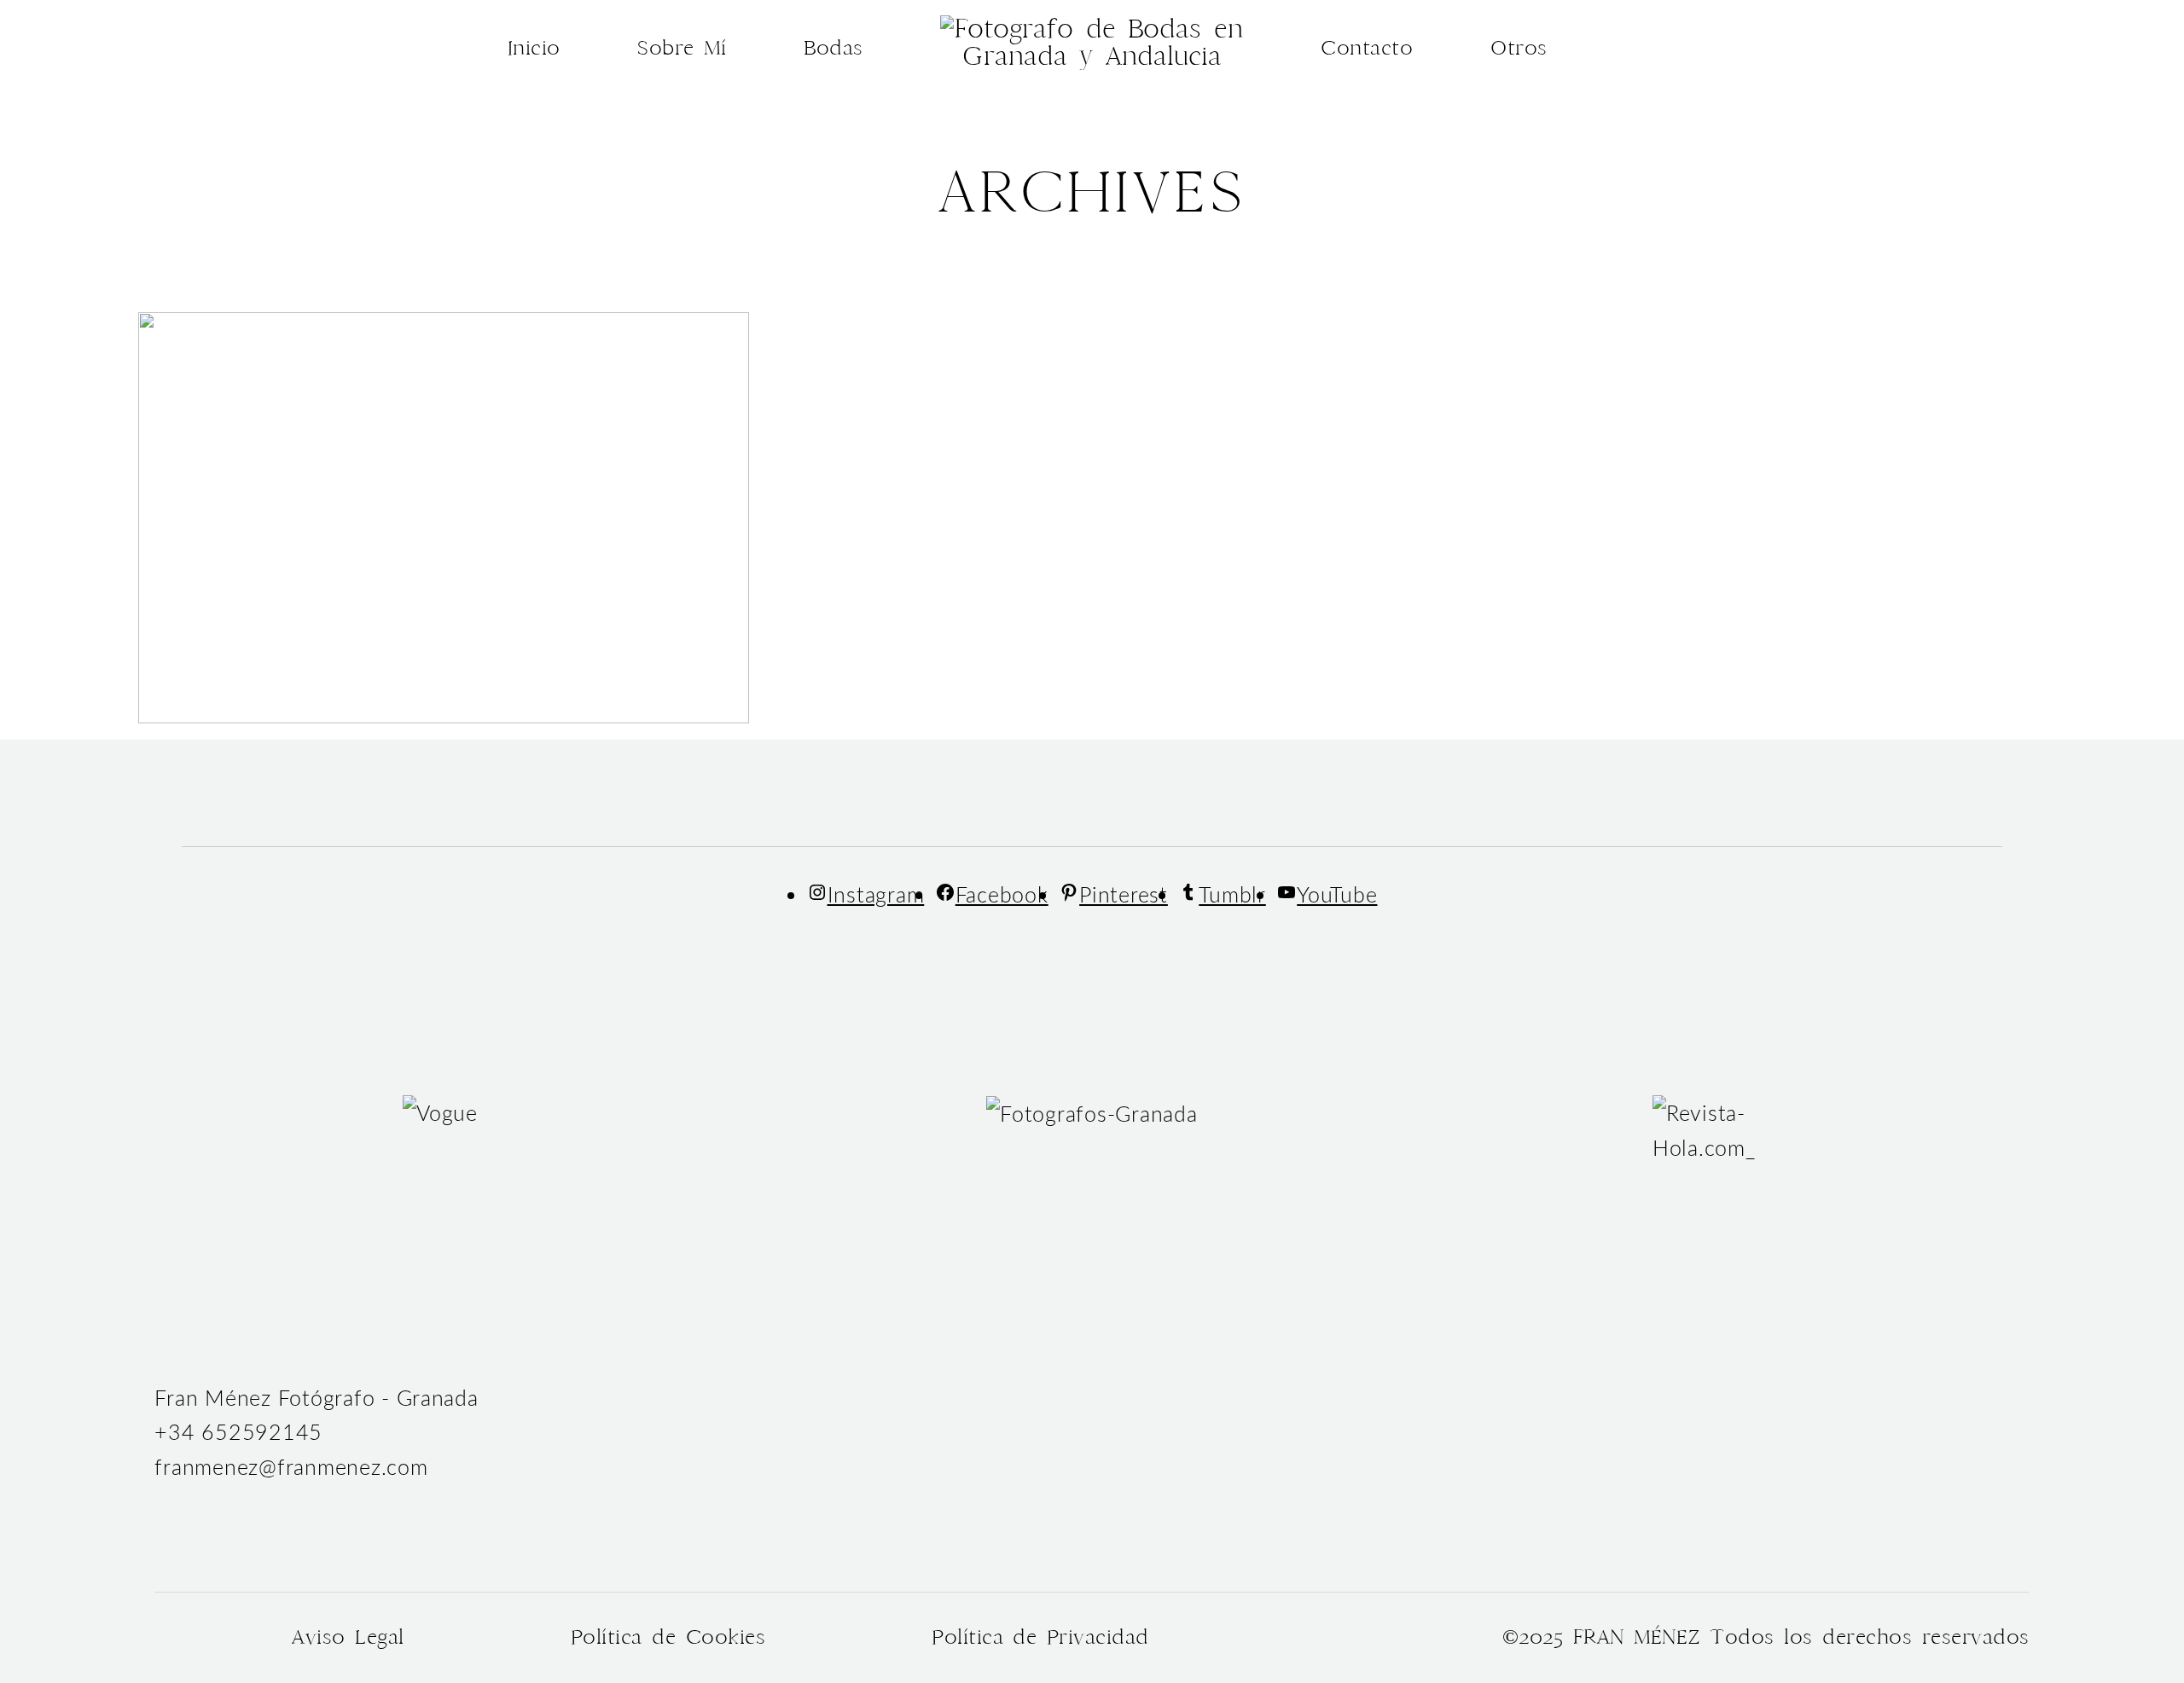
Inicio (534, 48)
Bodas (834, 48)
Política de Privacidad (1040, 1637)
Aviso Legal (348, 1637)
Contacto (1367, 48)
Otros (1519, 48)
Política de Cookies (668, 1637)
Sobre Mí (682, 48)
